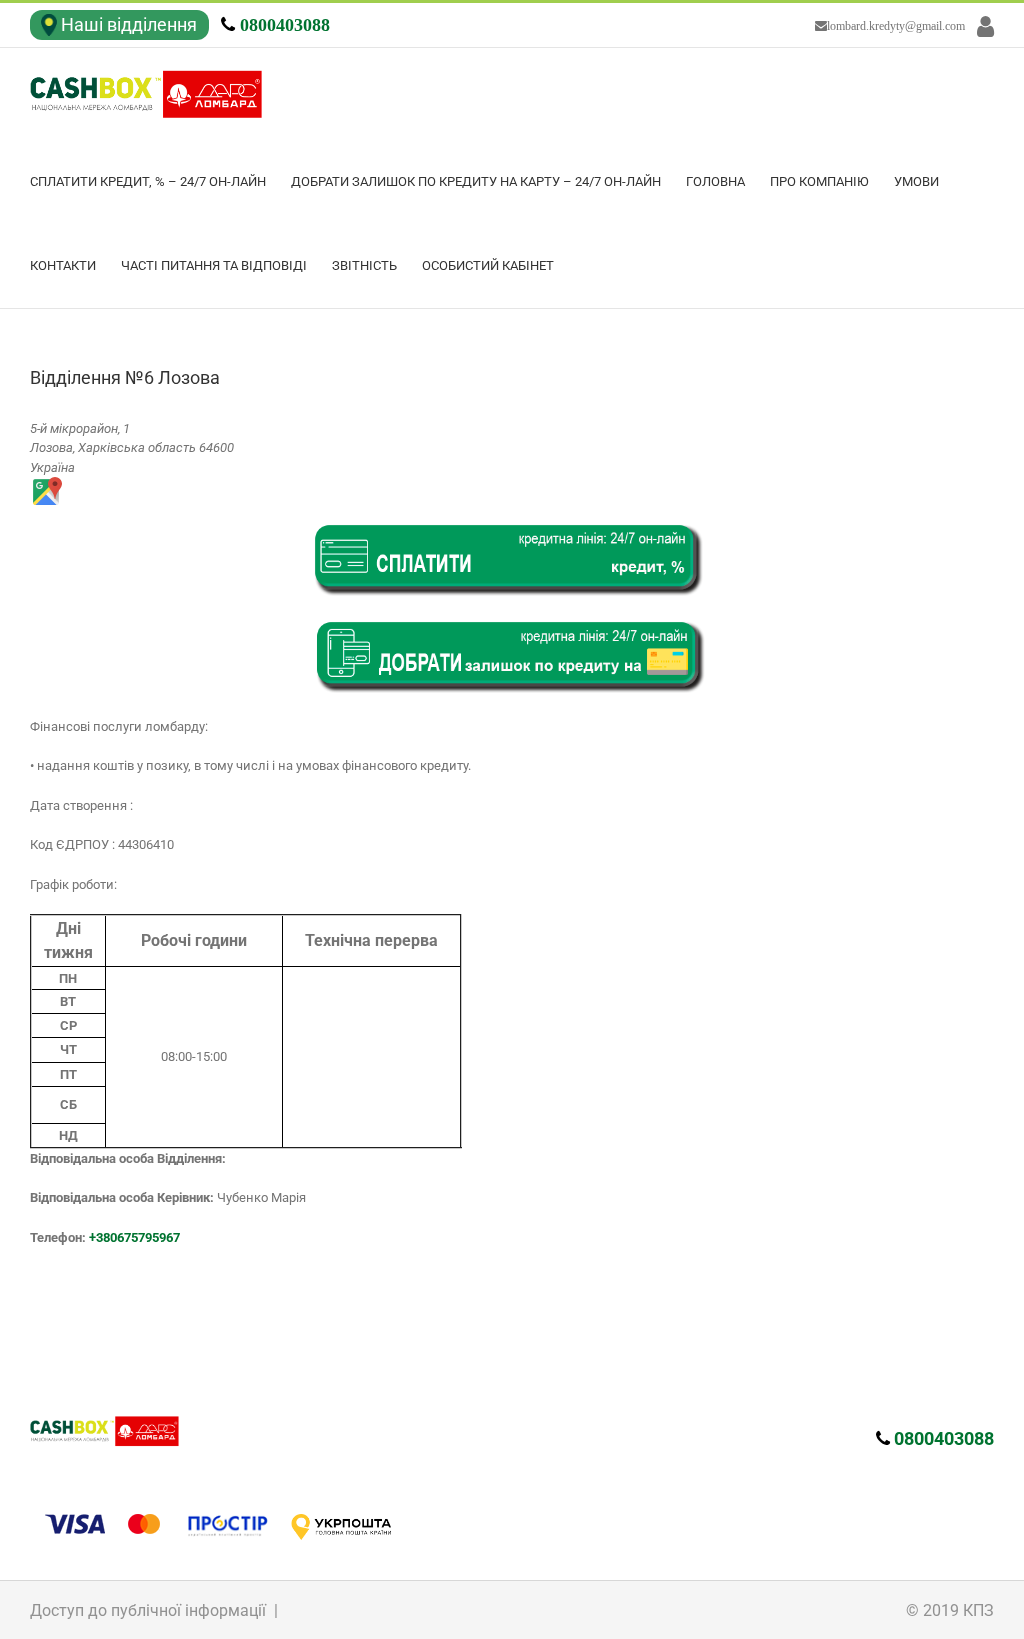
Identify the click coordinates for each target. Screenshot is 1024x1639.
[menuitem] (160, 182)
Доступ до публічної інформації (148, 1610)
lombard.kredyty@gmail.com (896, 26)
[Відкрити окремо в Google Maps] (46, 486)
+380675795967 (134, 1237)
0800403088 (285, 25)
